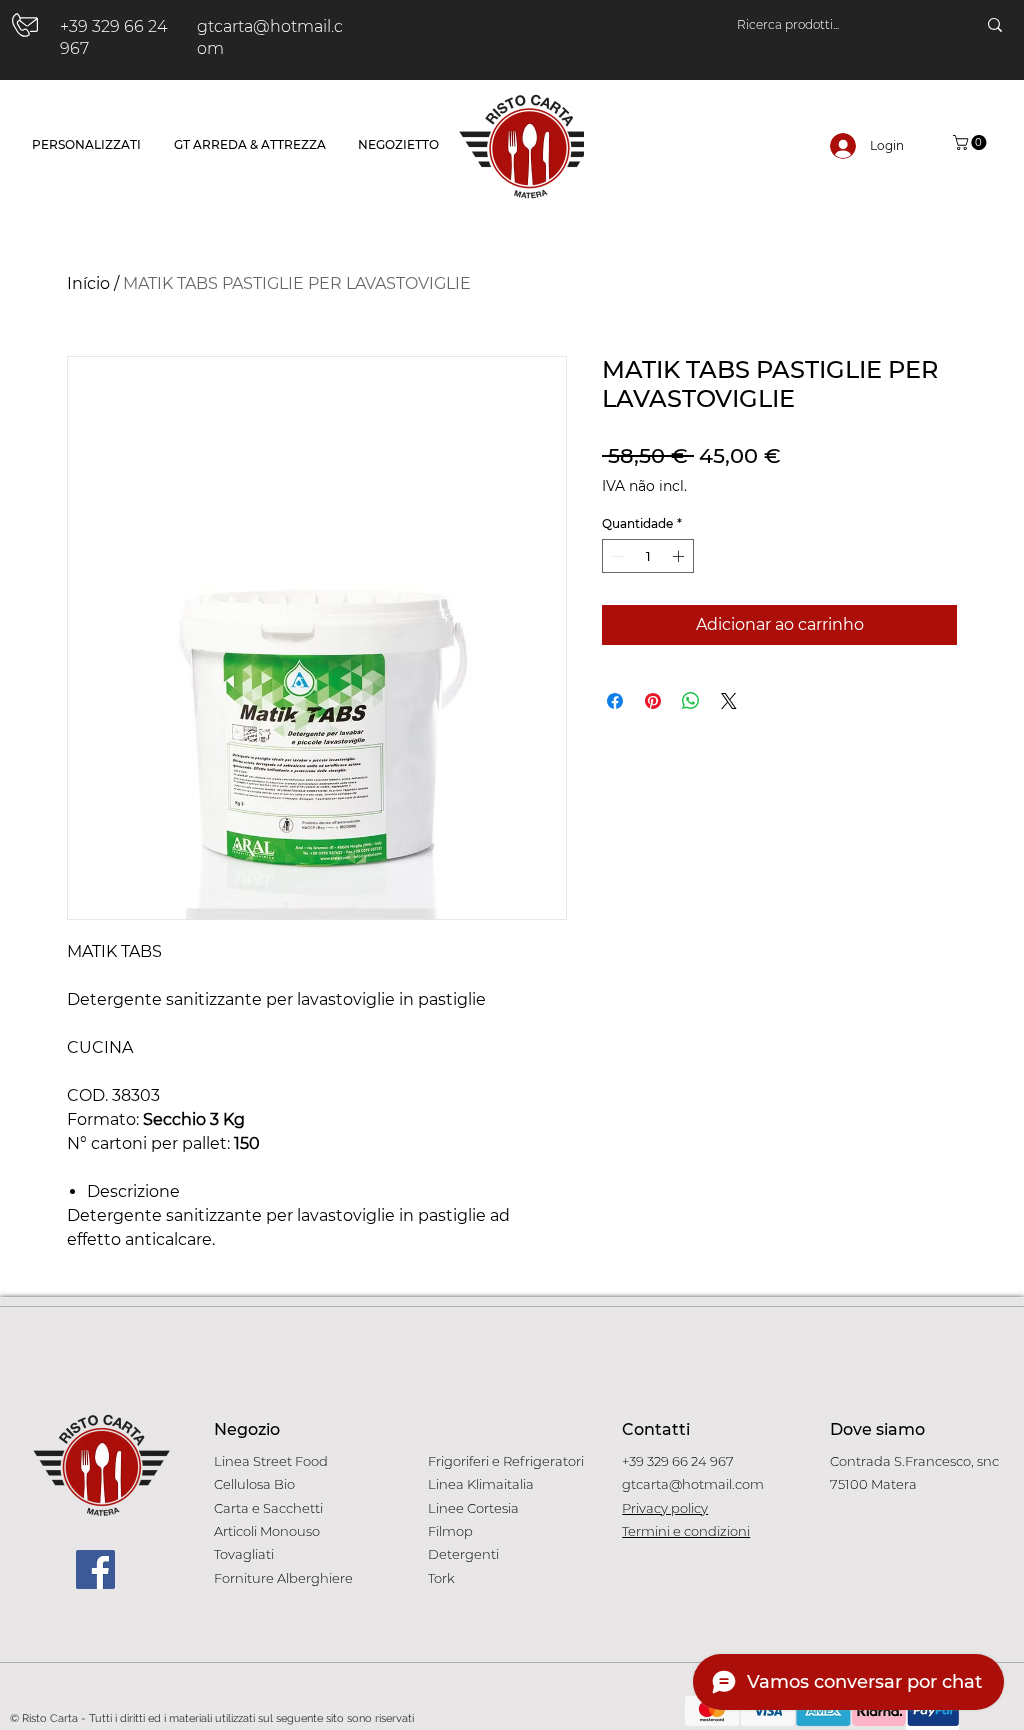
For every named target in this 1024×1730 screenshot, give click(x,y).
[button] (971, 142)
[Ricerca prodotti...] (995, 25)
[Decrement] (616, 556)
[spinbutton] (648, 556)
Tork (441, 1578)
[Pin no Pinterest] (653, 701)
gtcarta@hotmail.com (693, 1484)
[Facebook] (95, 1569)
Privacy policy (665, 1508)
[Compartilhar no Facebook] (615, 701)
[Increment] (680, 556)
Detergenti (463, 1554)
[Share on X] (729, 701)
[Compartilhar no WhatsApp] (691, 701)
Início (88, 283)
